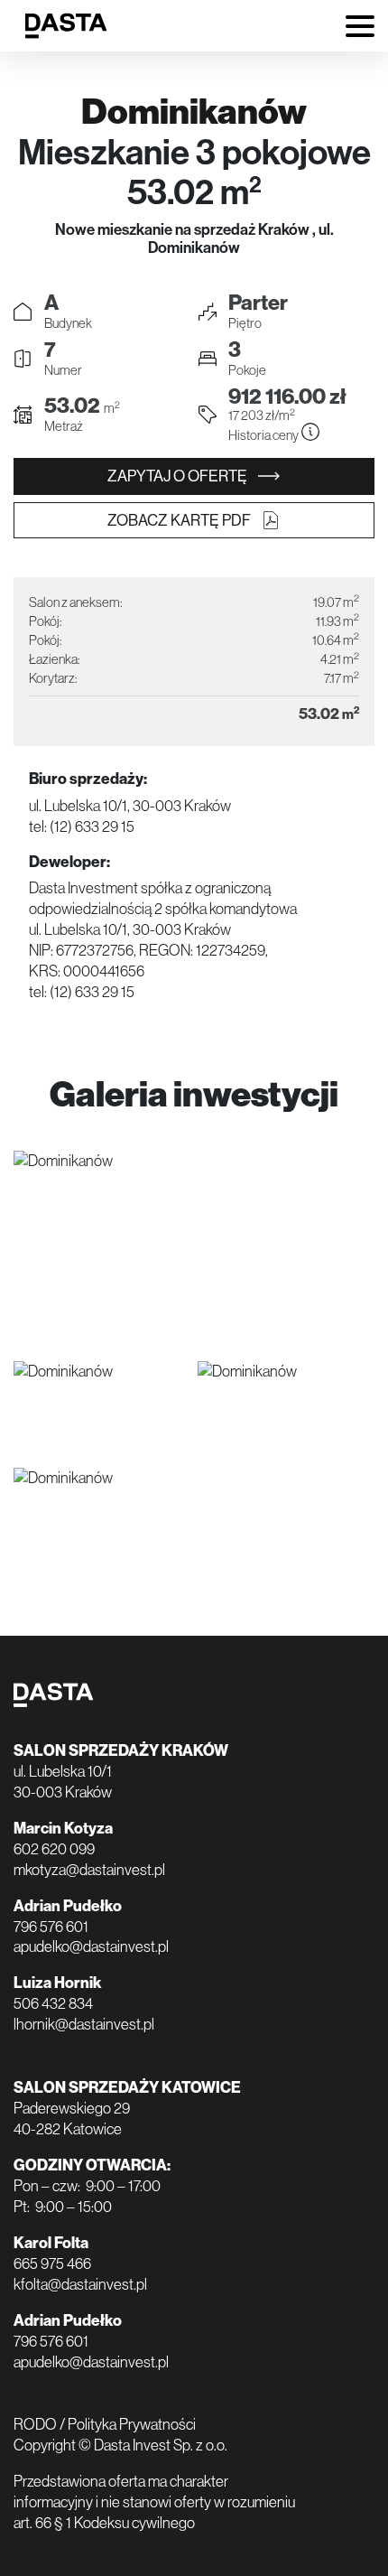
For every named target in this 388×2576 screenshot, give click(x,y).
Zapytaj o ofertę (179, 476)
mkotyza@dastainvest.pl (89, 1870)
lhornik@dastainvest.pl (84, 2024)
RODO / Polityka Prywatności (105, 2424)
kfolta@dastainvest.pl (80, 2284)
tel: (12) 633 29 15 (82, 826)
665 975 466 (52, 2263)
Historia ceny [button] (264, 435)
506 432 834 (53, 2003)
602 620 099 (54, 1849)
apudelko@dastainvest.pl (91, 1946)
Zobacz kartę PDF (180, 520)
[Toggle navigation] (360, 28)
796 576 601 (51, 1927)
